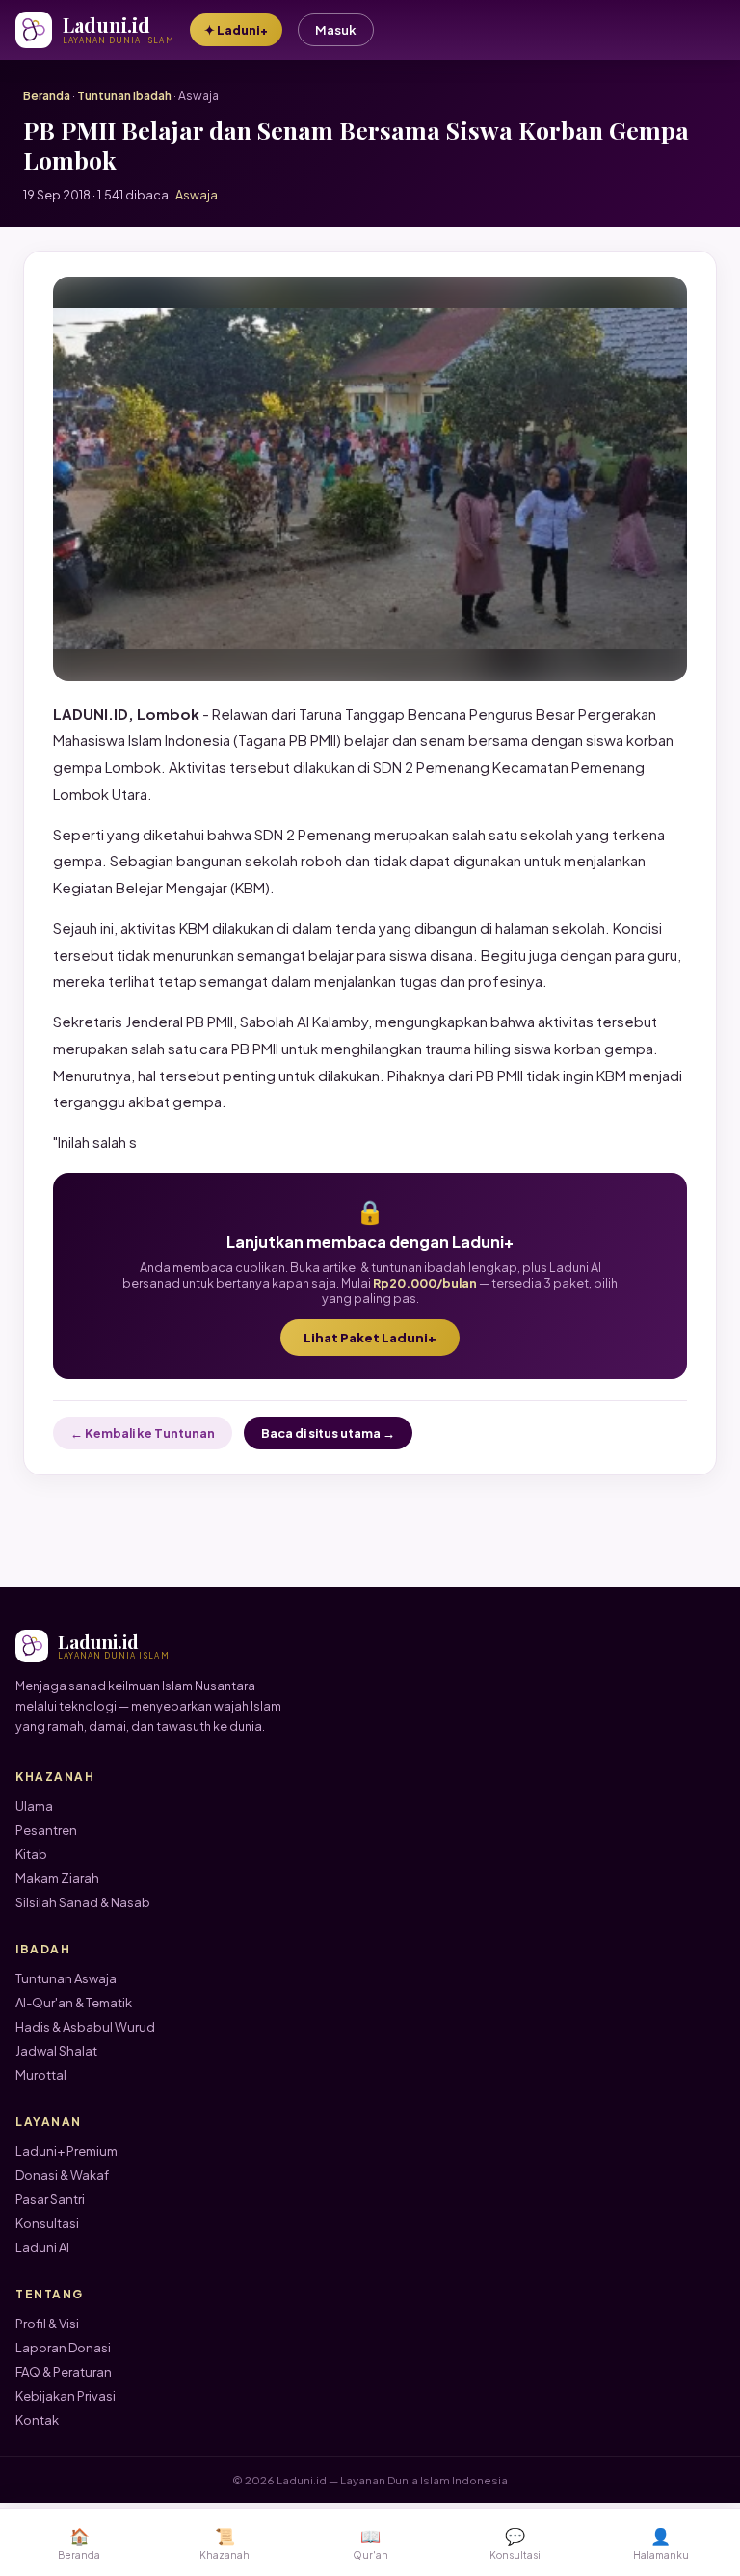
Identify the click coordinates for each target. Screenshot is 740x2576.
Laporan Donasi (63, 2348)
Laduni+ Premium (66, 2151)
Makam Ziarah (57, 1878)
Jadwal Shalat (56, 2051)
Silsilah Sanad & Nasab (83, 1902)
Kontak (37, 2420)
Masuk (336, 30)
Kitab (31, 1854)
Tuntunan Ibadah (124, 96)
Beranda (47, 96)
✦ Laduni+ (236, 30)
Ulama (34, 1806)
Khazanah (225, 2543)
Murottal (41, 2075)
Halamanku (661, 2543)
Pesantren (46, 1830)
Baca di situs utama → (328, 1433)
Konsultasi (47, 2223)
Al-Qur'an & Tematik (74, 2003)
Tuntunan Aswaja (66, 1978)
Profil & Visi (47, 2324)
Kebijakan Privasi (66, 2396)
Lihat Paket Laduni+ (370, 1338)
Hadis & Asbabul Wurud (85, 2027)
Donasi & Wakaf (62, 2175)
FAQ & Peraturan (64, 2372)
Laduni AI (42, 2247)
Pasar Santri (50, 2199)
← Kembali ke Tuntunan (143, 1433)
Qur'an (370, 2543)
